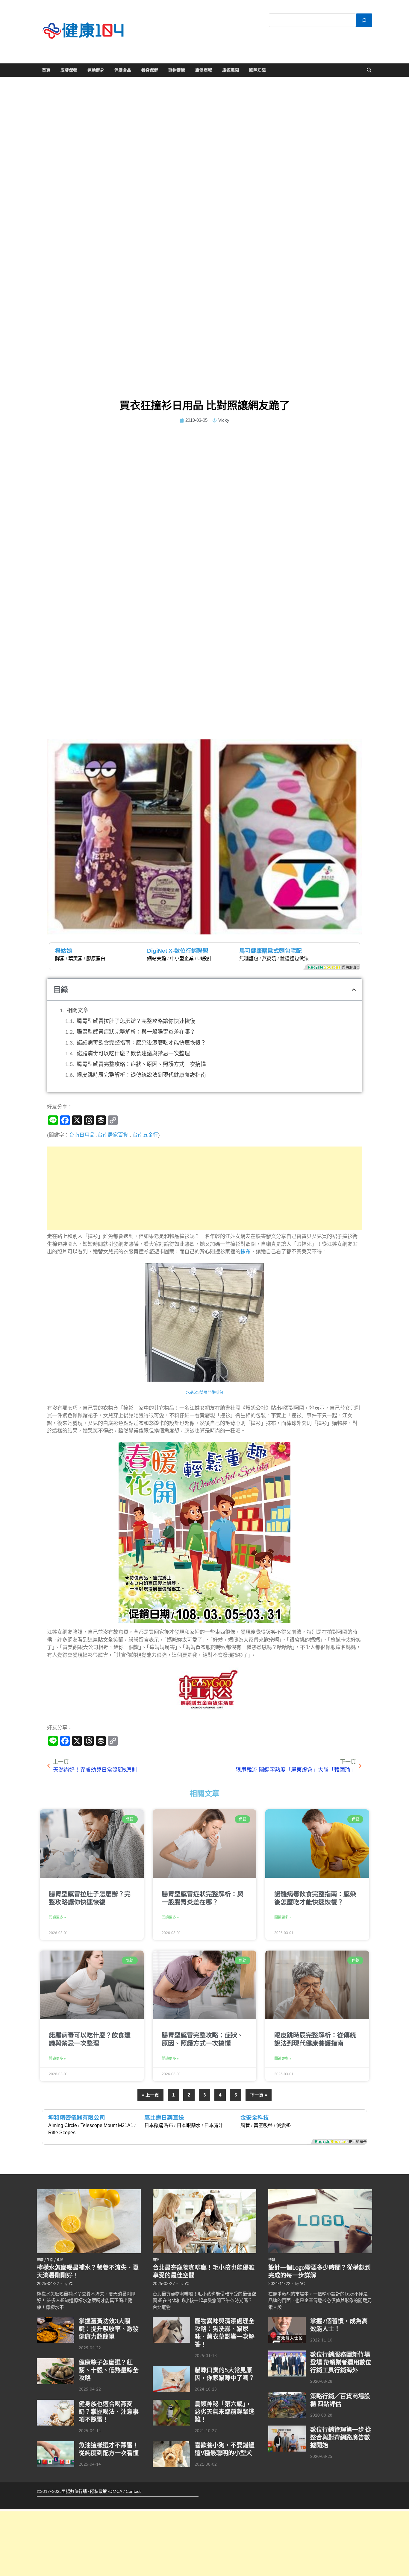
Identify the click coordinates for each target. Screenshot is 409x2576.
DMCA (116, 2491)
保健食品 (123, 70)
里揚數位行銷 (74, 2491)
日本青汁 (214, 2125)
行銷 (272, 2260)
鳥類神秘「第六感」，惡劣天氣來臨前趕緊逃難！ (225, 2411)
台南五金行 (145, 1135)
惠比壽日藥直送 (164, 2118)
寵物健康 (177, 70)
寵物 (156, 2260)
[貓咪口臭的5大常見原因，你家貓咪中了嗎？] (171, 2369)
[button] (354, 990)
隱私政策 (99, 2491)
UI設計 (205, 959)
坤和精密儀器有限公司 (77, 2118)
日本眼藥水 (189, 2125)
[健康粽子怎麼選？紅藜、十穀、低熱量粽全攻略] (56, 2362)
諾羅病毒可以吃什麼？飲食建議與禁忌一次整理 (133, 1053)
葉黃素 (75, 959)
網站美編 (157, 959)
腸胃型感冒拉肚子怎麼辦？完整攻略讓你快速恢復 (136, 1021)
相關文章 (78, 1010)
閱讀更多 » (57, 1917)
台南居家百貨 (113, 1135)
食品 (60, 2260)
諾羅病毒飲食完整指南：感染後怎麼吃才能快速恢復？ (141, 1043)
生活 (50, 2260)
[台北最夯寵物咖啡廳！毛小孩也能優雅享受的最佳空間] (205, 2193)
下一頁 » (259, 2095)
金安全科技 (255, 2118)
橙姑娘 (64, 951)
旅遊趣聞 (231, 70)
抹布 (246, 1252)
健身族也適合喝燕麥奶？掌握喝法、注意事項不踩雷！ (109, 2411)
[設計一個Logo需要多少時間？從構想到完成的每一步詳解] (320, 2193)
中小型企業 (182, 959)
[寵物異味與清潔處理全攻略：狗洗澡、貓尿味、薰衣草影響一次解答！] (171, 2320)
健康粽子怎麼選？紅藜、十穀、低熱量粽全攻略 (109, 2370)
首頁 (46, 70)
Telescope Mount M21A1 (107, 2125)
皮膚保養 (69, 70)
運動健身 (96, 70)
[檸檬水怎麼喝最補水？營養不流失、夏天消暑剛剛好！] (89, 2193)
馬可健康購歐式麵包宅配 (271, 951)
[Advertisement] (205, 1188)
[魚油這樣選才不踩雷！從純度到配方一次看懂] (56, 2444)
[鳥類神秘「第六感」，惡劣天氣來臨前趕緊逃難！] (171, 2403)
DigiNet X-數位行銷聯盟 (178, 951)
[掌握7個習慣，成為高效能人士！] (287, 2320)
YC (71, 2283)
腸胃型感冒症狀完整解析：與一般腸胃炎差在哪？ (136, 1032)
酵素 (60, 959)
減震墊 (284, 2125)
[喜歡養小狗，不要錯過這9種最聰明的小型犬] (171, 2444)
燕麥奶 (269, 959)
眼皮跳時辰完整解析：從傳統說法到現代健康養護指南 (141, 1075)
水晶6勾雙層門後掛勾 (205, 1392)
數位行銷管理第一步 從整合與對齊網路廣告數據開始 (341, 2437)
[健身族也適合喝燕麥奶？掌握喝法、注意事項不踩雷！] (56, 2403)
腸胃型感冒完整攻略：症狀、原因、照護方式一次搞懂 (141, 1064)
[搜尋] (364, 20)
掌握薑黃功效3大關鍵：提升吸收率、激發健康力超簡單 (109, 2329)
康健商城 (204, 70)
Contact (133, 2491)
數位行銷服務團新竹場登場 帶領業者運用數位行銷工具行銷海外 (341, 2362)
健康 (40, 2260)
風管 (245, 2125)
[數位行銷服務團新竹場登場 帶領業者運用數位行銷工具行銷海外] (287, 2354)
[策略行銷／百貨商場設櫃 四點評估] (287, 2395)
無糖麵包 (249, 959)
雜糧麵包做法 (294, 959)
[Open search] (369, 70)
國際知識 (257, 70)
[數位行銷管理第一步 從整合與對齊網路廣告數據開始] (287, 2429)
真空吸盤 (263, 2125)
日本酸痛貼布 (159, 2125)
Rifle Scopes (62, 2133)
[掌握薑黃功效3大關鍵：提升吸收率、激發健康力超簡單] (56, 2320)
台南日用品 (82, 1135)
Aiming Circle (63, 2125)
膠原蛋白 (96, 959)
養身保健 (150, 70)
